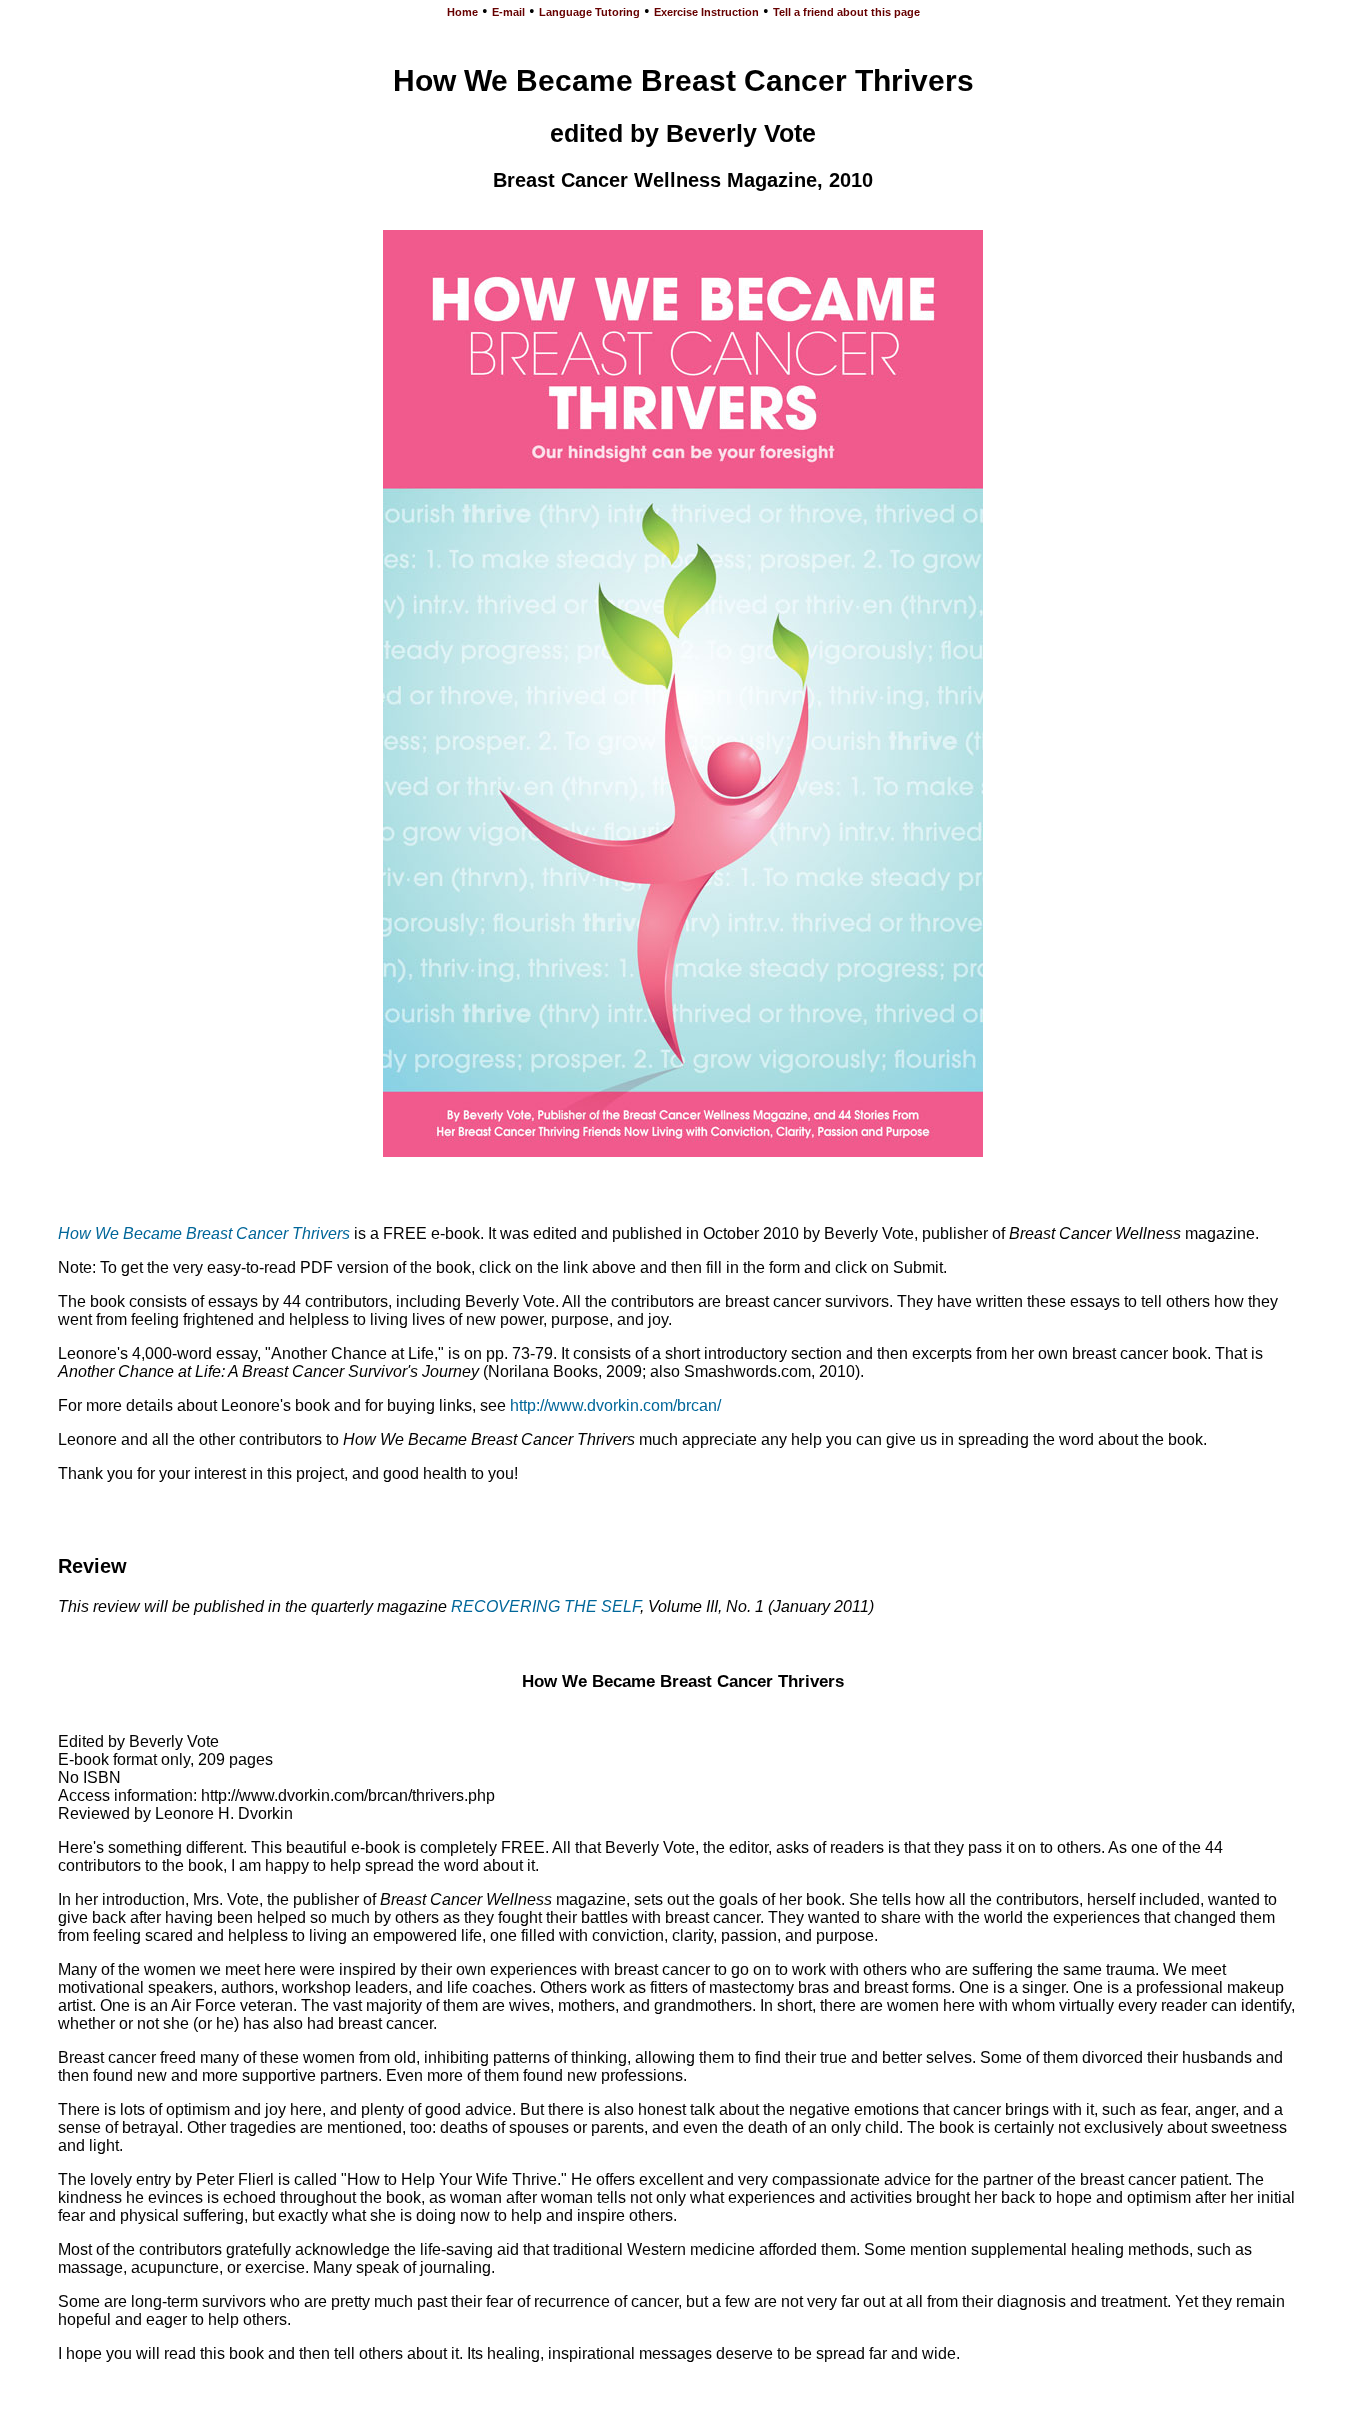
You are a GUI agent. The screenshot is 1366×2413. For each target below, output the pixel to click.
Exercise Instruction (706, 12)
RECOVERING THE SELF (545, 1606)
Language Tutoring (589, 12)
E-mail (508, 12)
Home (462, 12)
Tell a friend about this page (846, 12)
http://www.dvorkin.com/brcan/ (615, 1405)
